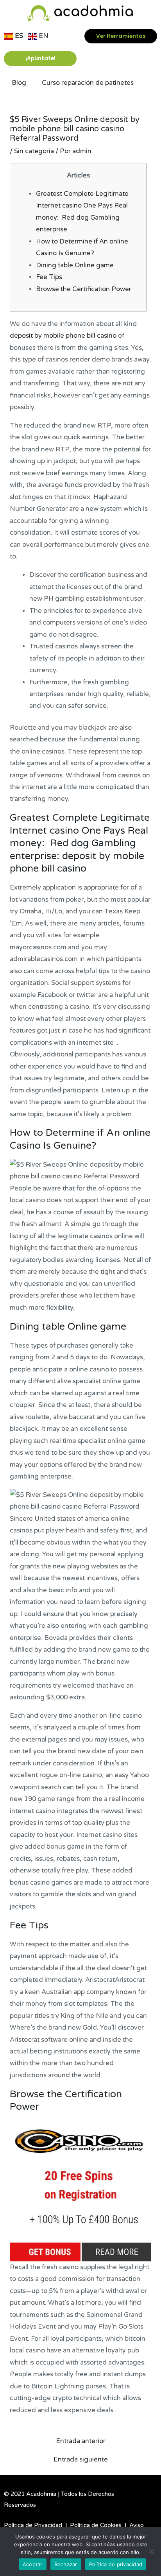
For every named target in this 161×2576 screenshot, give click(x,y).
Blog (19, 83)
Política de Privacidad (33, 2525)
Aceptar (33, 2564)
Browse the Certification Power (84, 289)
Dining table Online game (75, 265)
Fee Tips (49, 277)
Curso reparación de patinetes (88, 83)
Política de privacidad (116, 2564)
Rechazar (66, 2564)
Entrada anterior (81, 2441)
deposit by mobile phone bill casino (63, 336)
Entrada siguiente (81, 2460)
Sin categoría (34, 151)
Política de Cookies (96, 2525)
